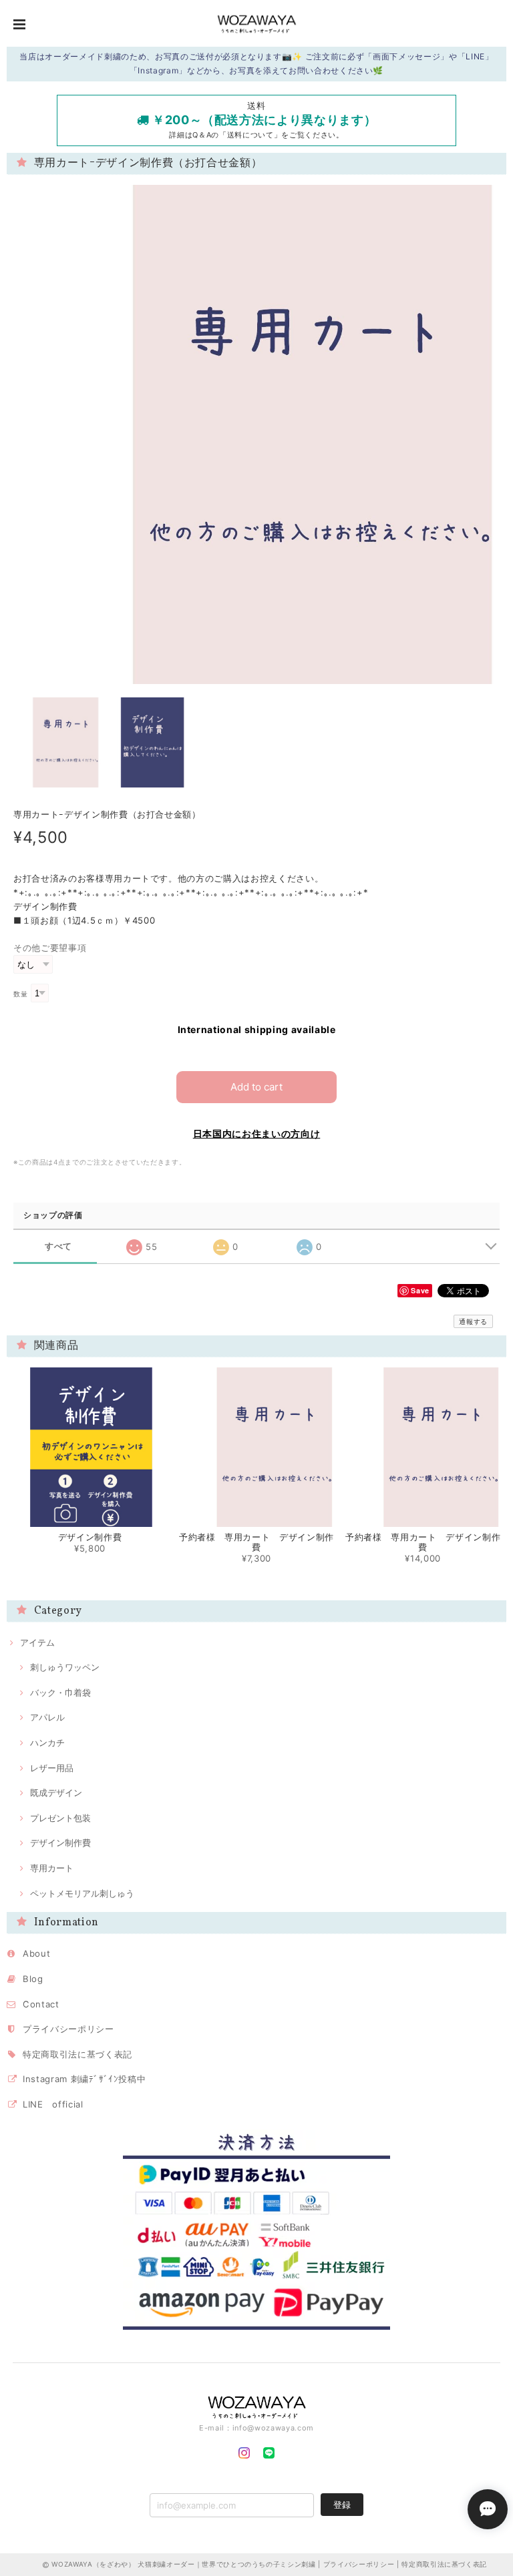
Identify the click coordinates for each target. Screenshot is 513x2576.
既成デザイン (56, 1793)
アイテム (37, 1642)
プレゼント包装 (60, 1818)
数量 (20, 994)
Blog (33, 1979)
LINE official (53, 2104)
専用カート (52, 1868)
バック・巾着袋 (60, 1692)
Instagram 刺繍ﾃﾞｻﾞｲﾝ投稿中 (84, 2079)
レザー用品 (52, 1768)
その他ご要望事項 (50, 948)
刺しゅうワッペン (65, 1667)
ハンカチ (47, 1742)
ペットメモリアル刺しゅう (82, 1893)
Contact (41, 2004)
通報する (473, 1321)
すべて (58, 1246)
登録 (342, 2505)
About (36, 1953)
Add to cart (256, 1087)
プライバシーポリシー (68, 2029)
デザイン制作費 (60, 1843)
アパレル (47, 1717)
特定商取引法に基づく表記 (77, 2054)
